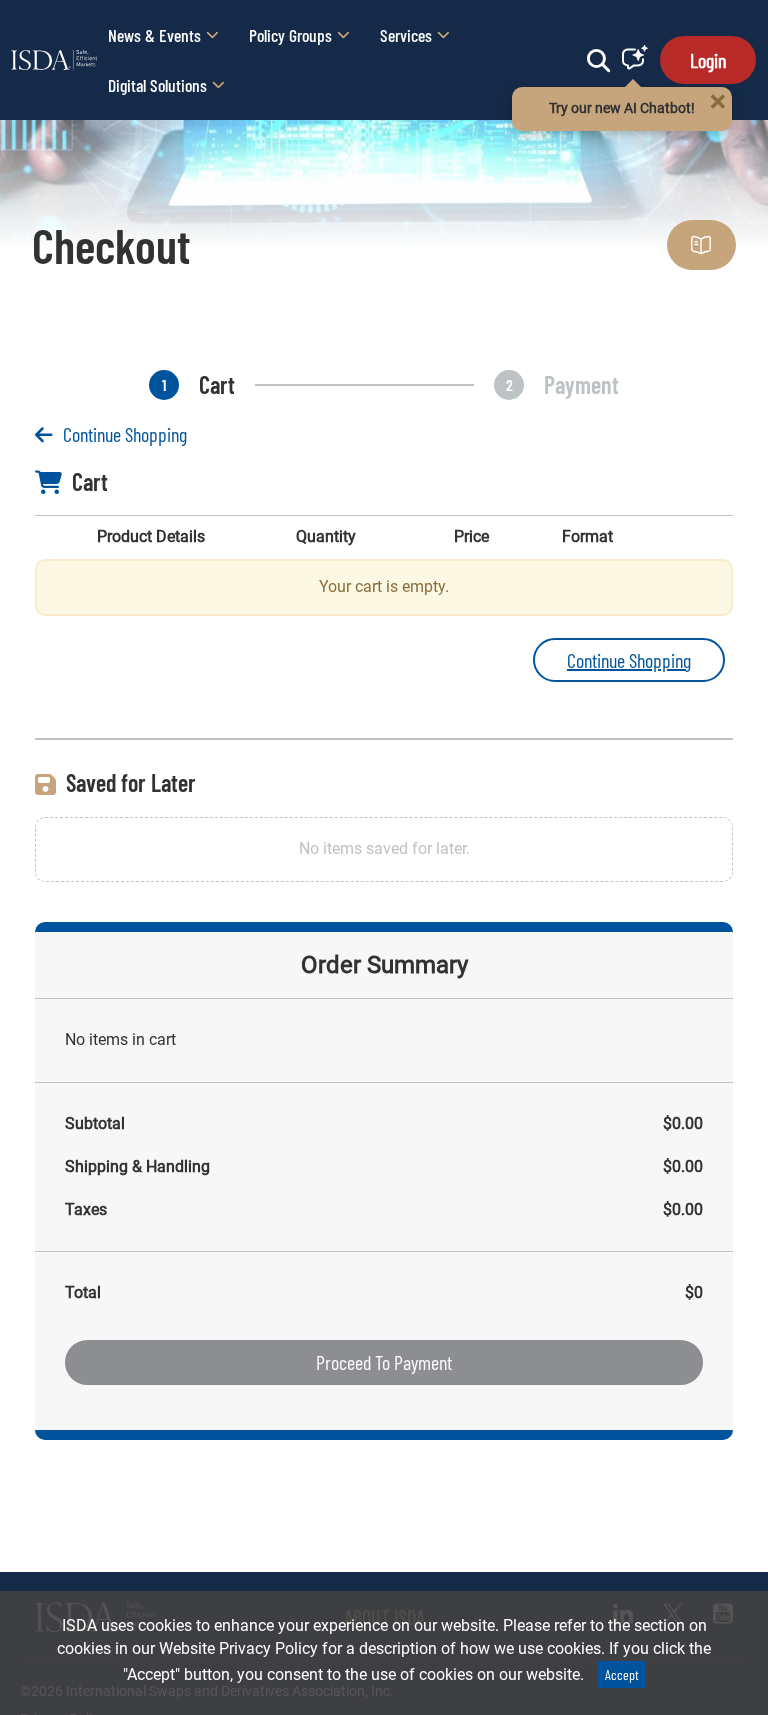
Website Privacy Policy (238, 1648)
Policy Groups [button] (290, 35)
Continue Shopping (125, 434)
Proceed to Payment (384, 1362)
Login (708, 60)
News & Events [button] (154, 35)
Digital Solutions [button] (157, 85)
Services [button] (406, 35)
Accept (622, 1674)
